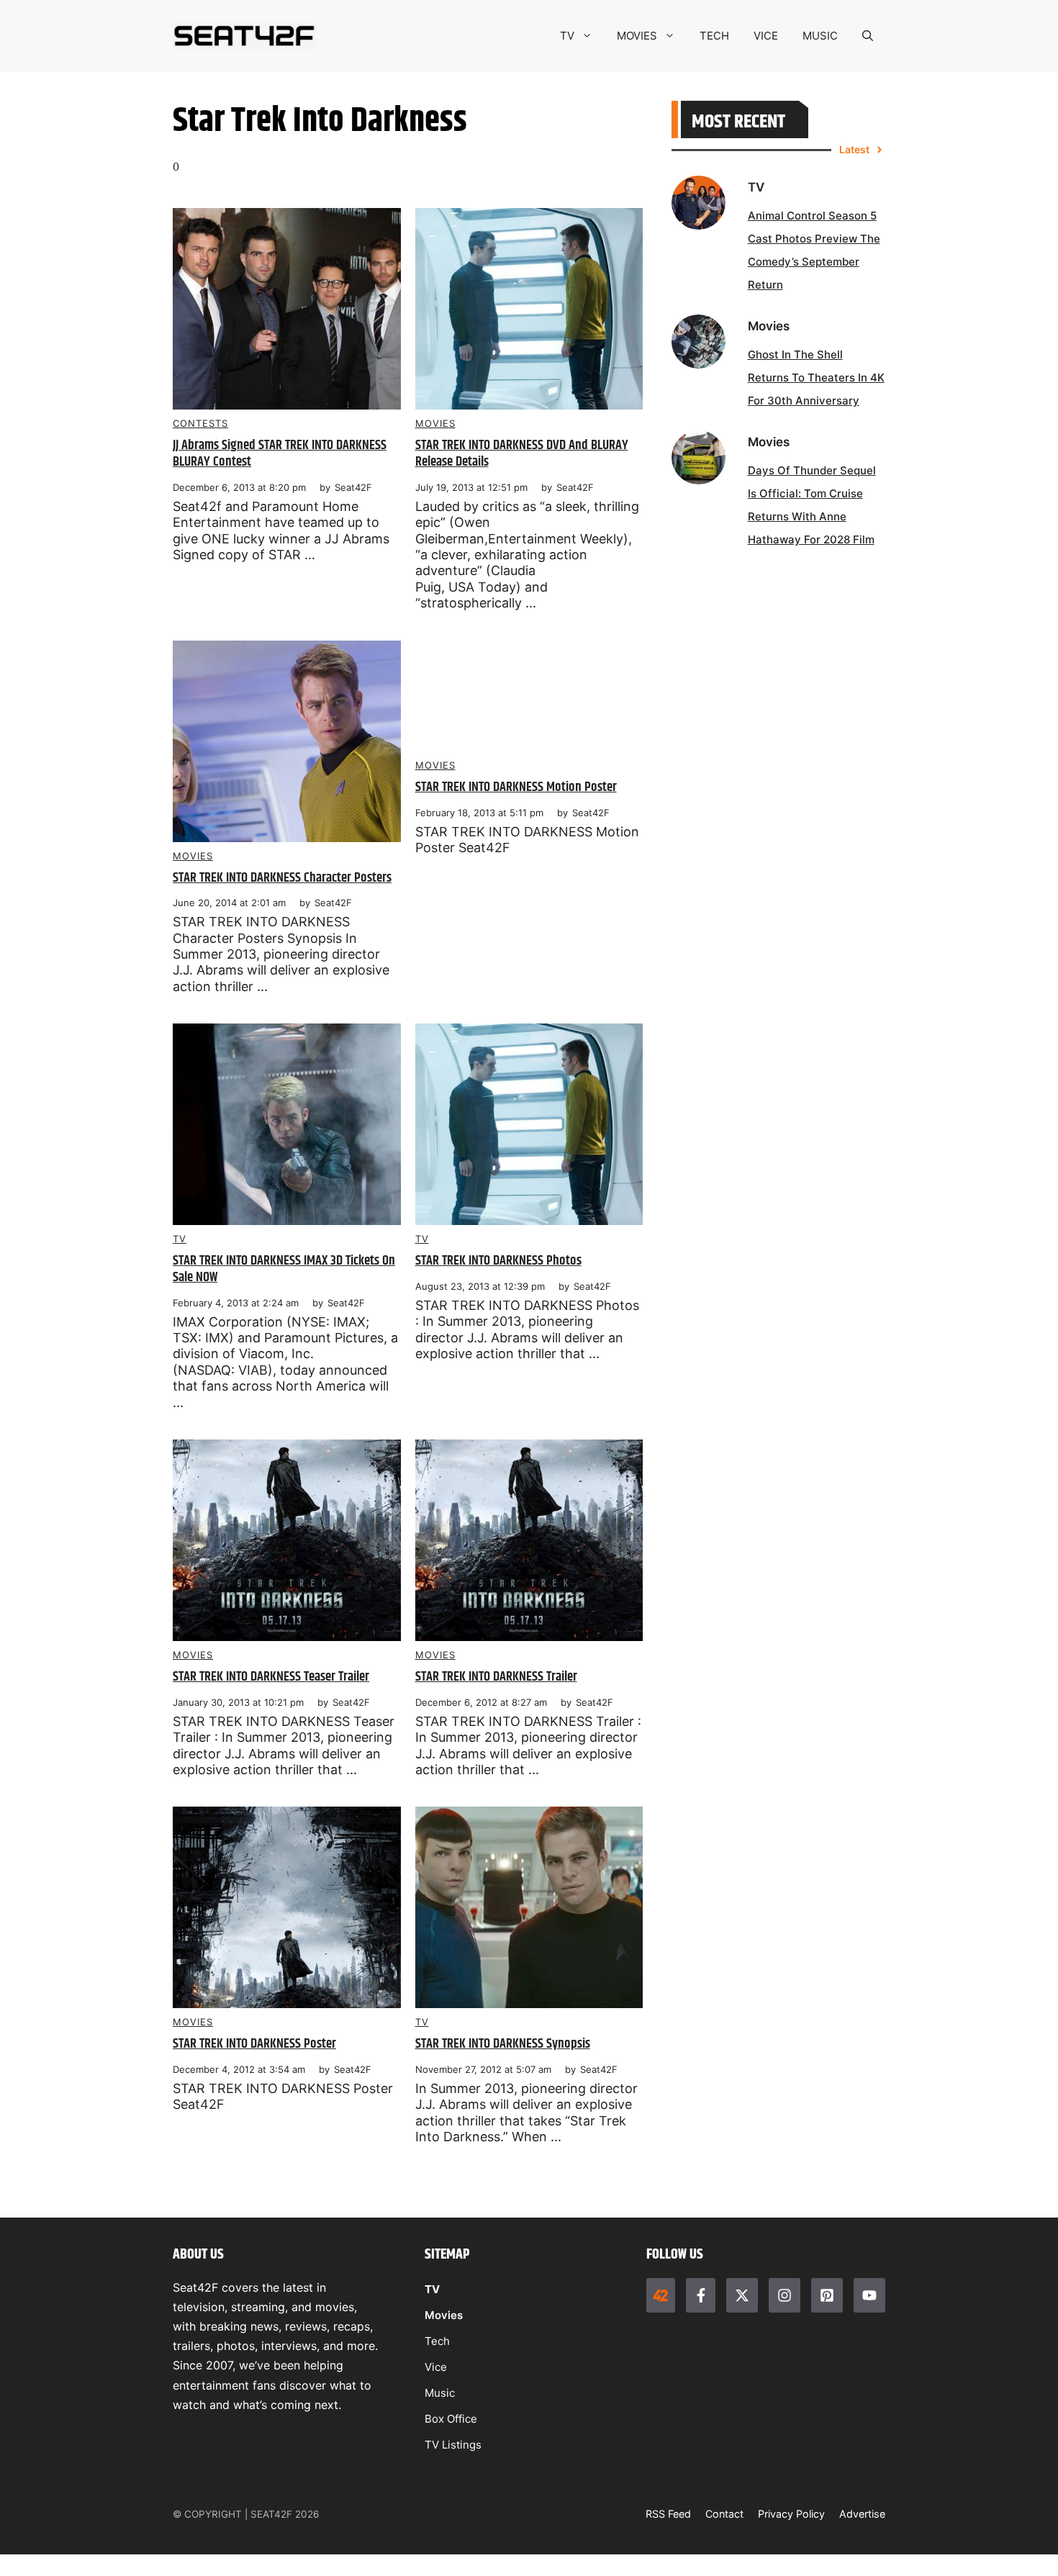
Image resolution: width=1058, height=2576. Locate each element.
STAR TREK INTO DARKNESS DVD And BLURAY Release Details (522, 453)
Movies (435, 423)
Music (440, 2393)
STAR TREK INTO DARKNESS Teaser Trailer (271, 1677)
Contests (200, 423)
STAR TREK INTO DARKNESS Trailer (496, 1677)
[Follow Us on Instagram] (785, 2295)
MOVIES (637, 36)
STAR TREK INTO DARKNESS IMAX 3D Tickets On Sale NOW (284, 1269)
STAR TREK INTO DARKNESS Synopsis (503, 2044)
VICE (766, 36)
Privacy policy (791, 2514)
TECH (714, 36)
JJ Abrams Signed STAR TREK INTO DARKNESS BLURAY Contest (280, 453)
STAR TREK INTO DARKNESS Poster (254, 2044)
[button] (868, 36)
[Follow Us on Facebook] (700, 2295)
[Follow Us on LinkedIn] (827, 2295)
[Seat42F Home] (661, 2295)
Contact (724, 2514)
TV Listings (453, 2445)
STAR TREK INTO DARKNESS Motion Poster (516, 787)
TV (567, 36)
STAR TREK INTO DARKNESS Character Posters (282, 878)
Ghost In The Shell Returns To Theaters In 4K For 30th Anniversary (816, 378)
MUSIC (820, 36)
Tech (437, 2341)
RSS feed (668, 2514)
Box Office (451, 2419)
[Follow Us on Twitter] (742, 2295)
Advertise (862, 2514)
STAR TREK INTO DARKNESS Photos (498, 1261)
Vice (436, 2367)
